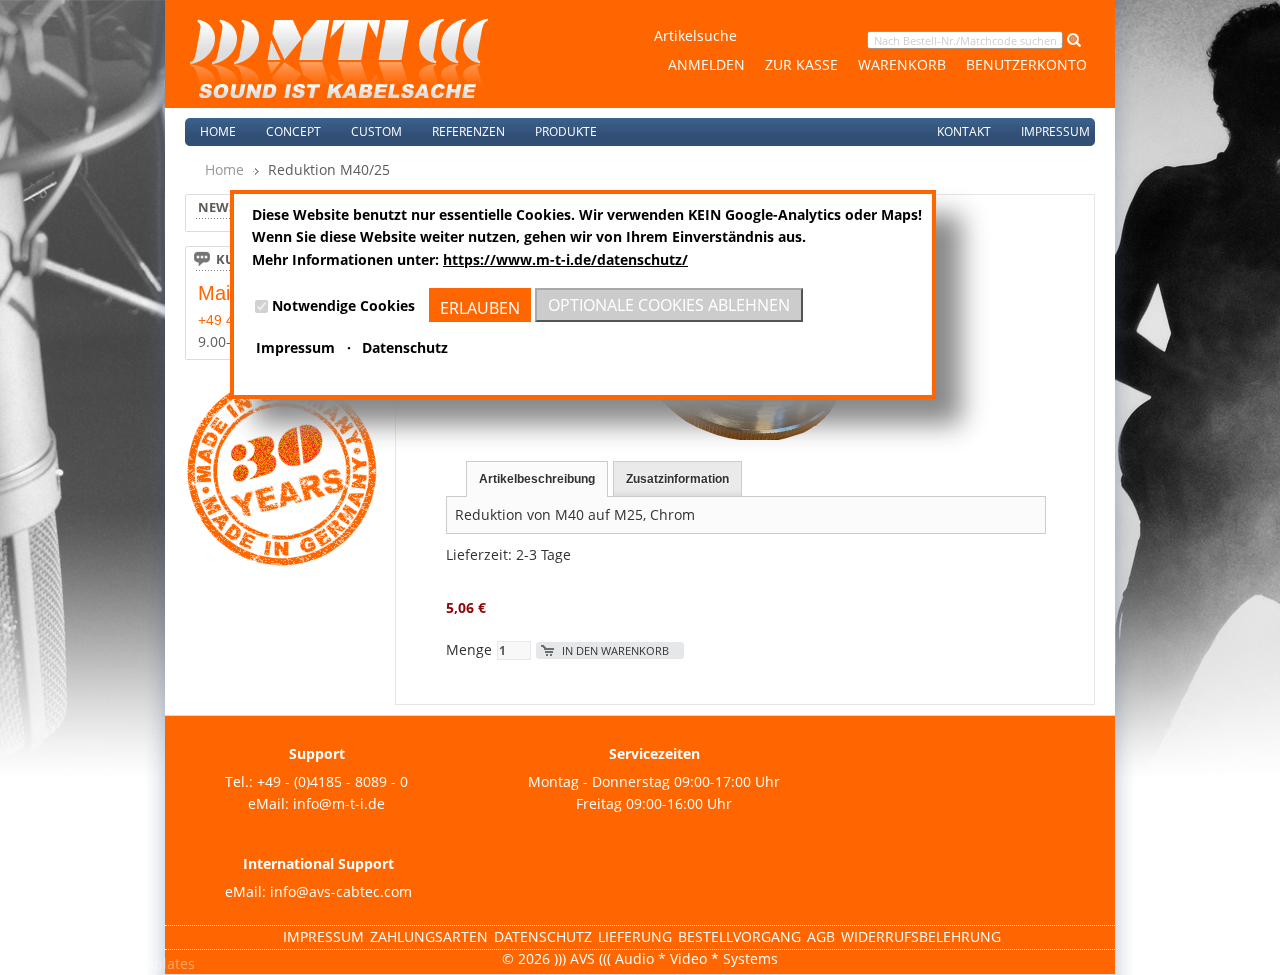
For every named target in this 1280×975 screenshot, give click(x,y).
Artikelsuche (695, 35)
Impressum (1055, 131)
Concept (293, 131)
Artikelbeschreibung (537, 479)
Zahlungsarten (429, 936)
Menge (469, 649)
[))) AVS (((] (339, 58)
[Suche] (1072, 39)
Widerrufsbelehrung (921, 936)
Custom (376, 131)
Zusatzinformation (677, 479)
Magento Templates (128, 963)
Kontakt (964, 131)
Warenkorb (902, 64)
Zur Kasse (801, 64)
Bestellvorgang (739, 936)
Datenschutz (543, 936)
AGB (821, 936)
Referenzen (468, 131)
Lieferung (635, 936)
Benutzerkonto (1026, 64)
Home (218, 131)
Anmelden (706, 64)
